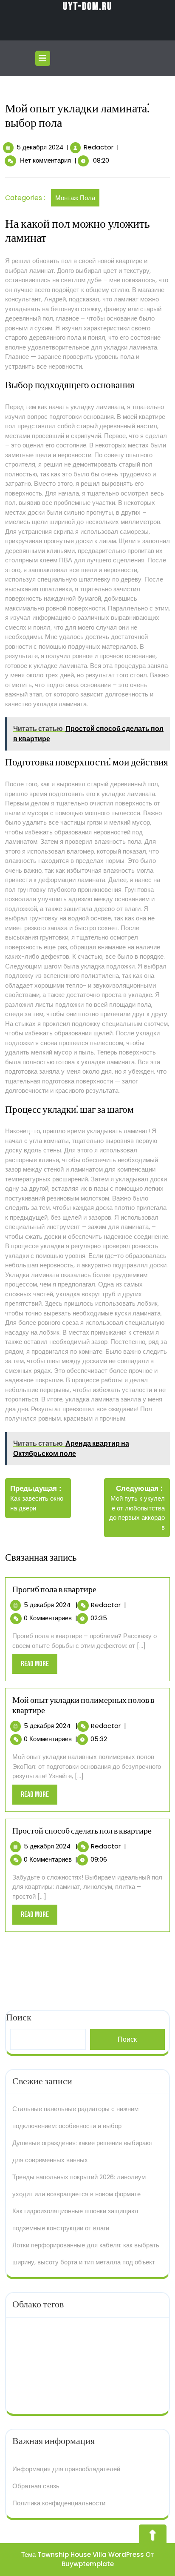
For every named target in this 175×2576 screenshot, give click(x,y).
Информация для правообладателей (66, 2469)
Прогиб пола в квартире (54, 1590)
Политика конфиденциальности (59, 2503)
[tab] (44, 58)
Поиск (127, 2039)
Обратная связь (36, 2486)
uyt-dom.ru (87, 7)
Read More (39, 1666)
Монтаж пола (75, 198)
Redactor (99, 147)
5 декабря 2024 (40, 147)
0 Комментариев (48, 1618)
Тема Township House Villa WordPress (83, 2555)
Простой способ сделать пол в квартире (82, 1831)
